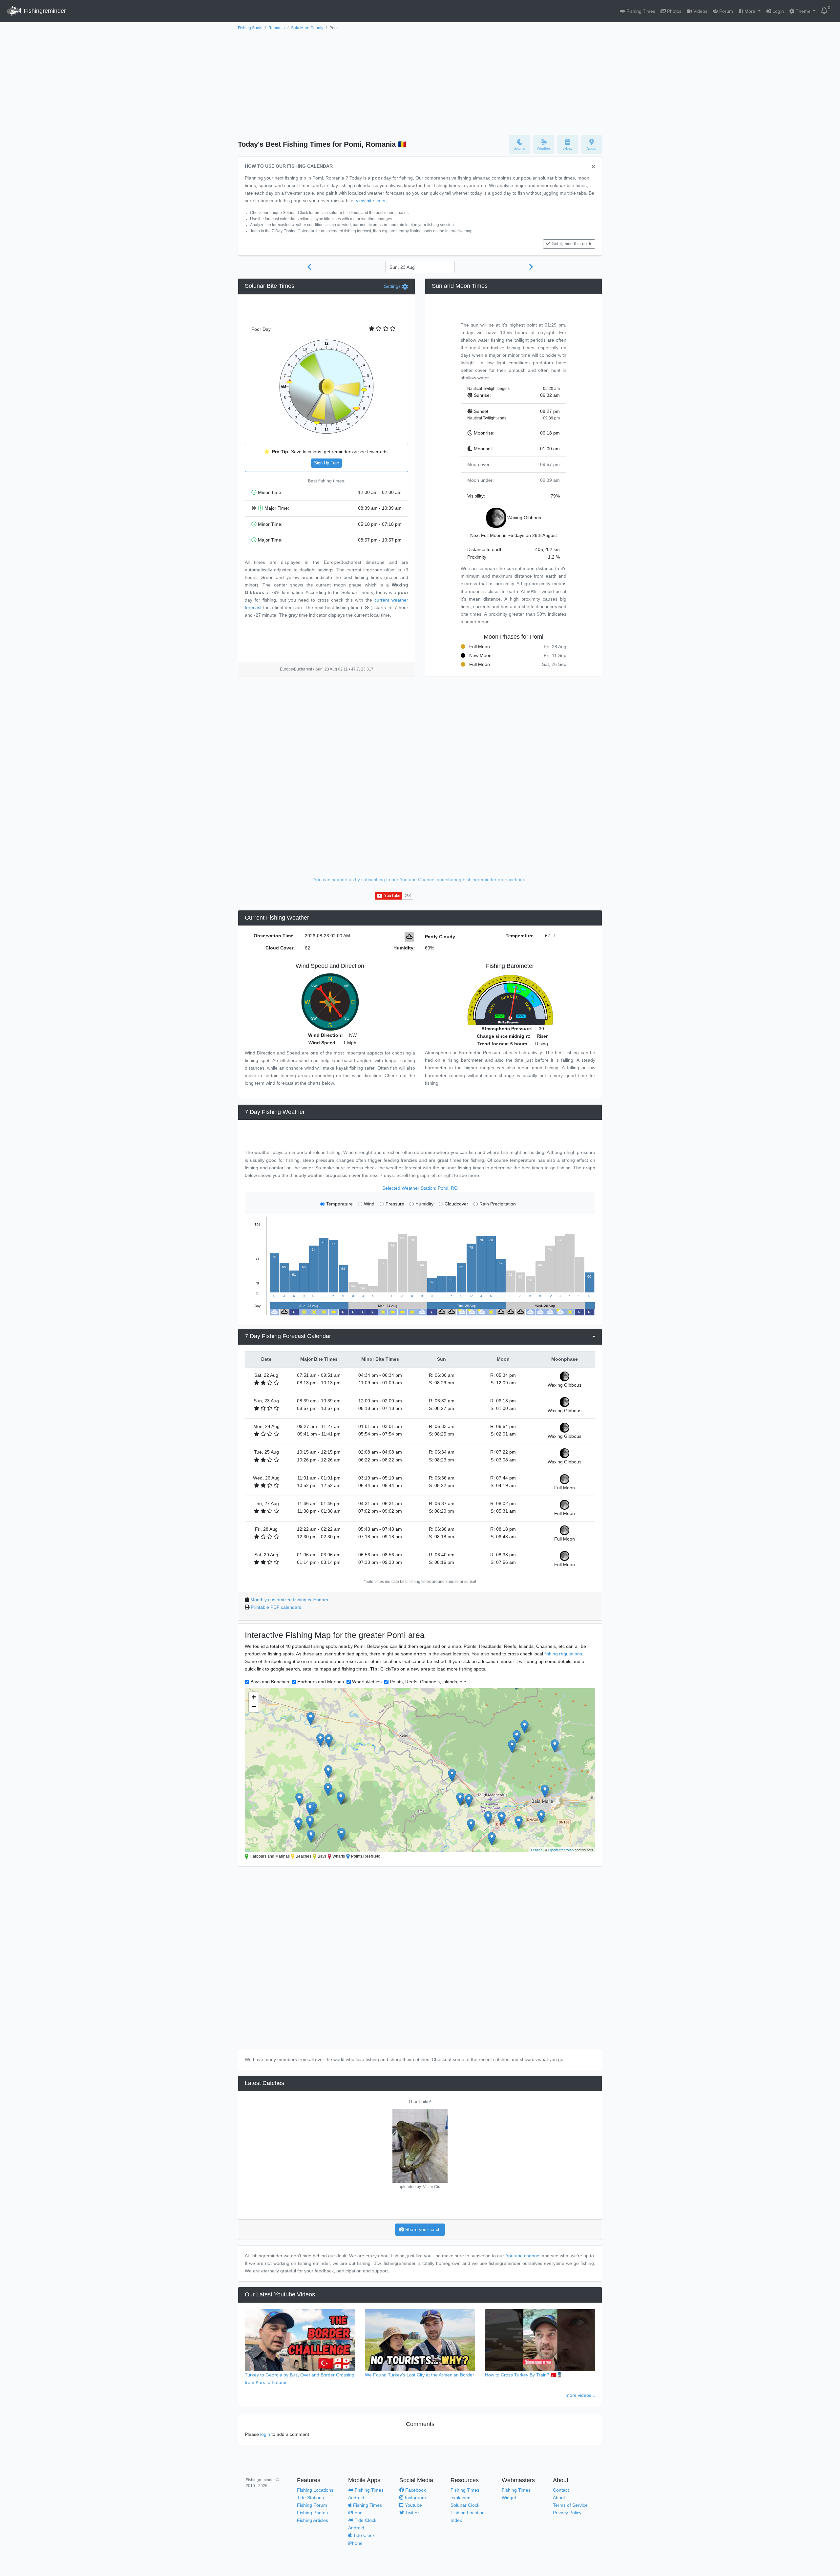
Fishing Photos (312, 2513)
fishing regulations (563, 1654)
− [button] (254, 1707)
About (559, 2498)
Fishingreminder (44, 11)
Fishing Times (640, 11)
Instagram (415, 2498)
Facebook (415, 2490)
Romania (277, 28)
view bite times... (373, 201)
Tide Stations (310, 2498)
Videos (700, 11)
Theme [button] (803, 11)
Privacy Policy (567, 2513)
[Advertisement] (420, 81)
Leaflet (536, 1850)
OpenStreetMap (561, 1850)
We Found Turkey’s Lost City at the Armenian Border (420, 2375)
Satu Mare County (307, 28)
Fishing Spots (250, 28)
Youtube (413, 2505)
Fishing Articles (313, 2520)
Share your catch (422, 2229)
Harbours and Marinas (321, 1682)
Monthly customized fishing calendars (289, 1600)
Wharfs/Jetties (367, 1682)
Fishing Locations (315, 2490)
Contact (561, 2490)
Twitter (411, 2513)
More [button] (750, 11)
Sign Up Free (326, 463)
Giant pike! (420, 2101)
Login (777, 11)
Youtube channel (523, 2256)
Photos (674, 11)
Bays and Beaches (270, 1682)
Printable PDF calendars (276, 1607)
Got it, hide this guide (572, 244)
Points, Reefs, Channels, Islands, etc (428, 1682)
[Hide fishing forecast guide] (593, 167)
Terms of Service (570, 2505)
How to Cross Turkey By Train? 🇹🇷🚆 (524, 2375)
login (265, 2434)
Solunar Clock (465, 2505)
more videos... (580, 2395)
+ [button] (254, 1697)
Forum (725, 11)
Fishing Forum (312, 2505)
